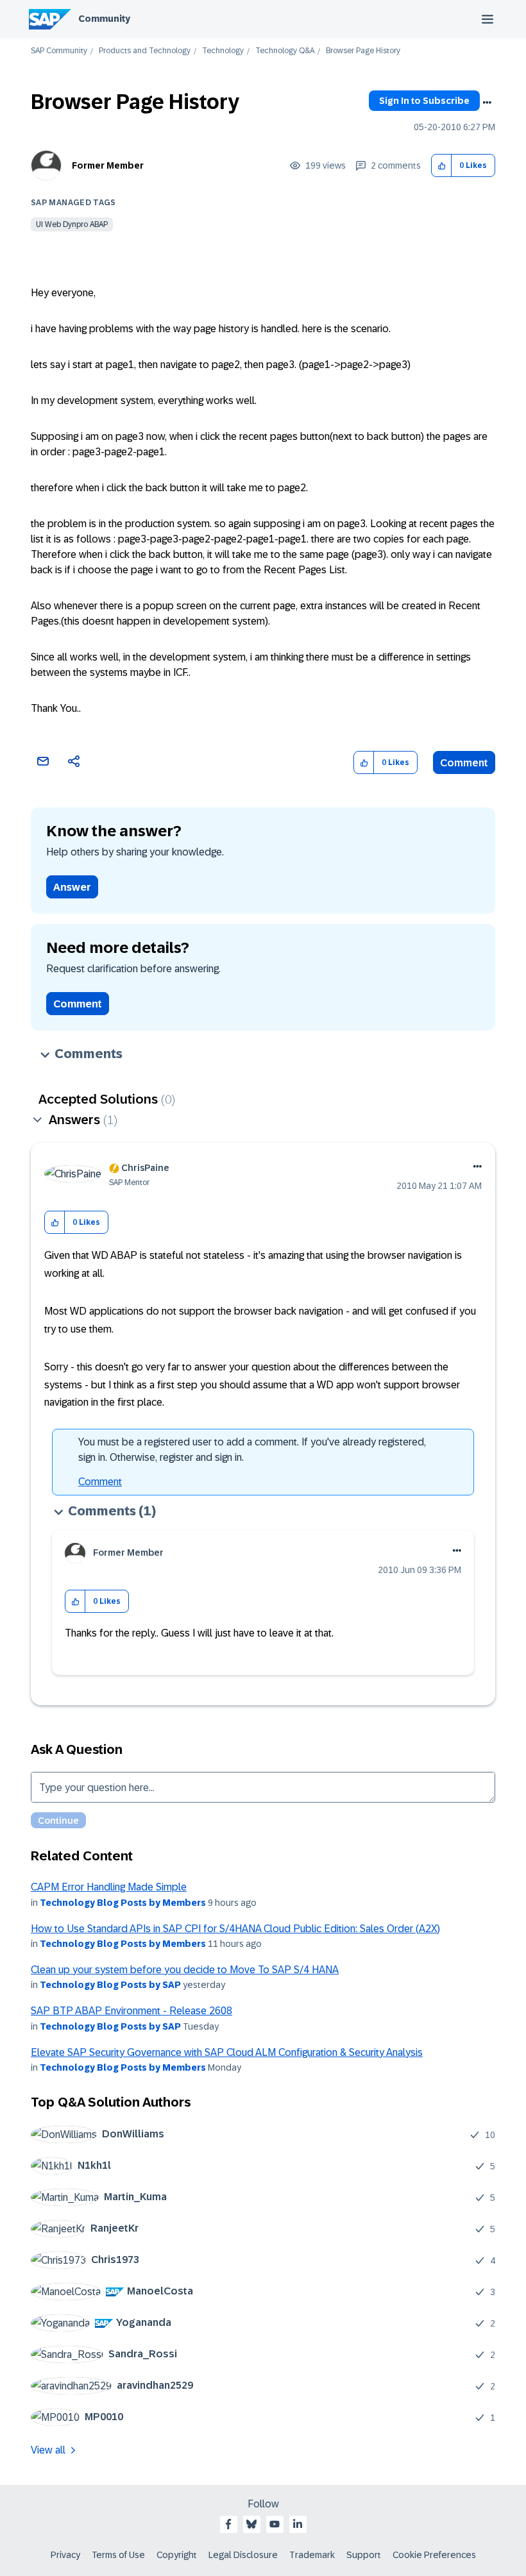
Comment (464, 763)
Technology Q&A (285, 51)
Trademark (312, 2555)
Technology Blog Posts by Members (123, 1903)
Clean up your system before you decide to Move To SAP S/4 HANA (185, 1970)
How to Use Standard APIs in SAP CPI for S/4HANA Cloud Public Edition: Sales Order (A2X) (235, 1929)
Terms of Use (118, 2555)
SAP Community (59, 51)
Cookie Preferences (434, 2555)
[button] (442, 166)
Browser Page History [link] (363, 51)
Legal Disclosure (243, 2555)
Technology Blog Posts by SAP (110, 1985)
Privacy (65, 2555)
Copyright (177, 2555)
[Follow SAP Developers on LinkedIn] (298, 2524)
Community (104, 19)
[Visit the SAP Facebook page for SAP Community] (228, 2524)
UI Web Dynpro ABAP (72, 224)
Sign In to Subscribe (424, 101)
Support (364, 2555)
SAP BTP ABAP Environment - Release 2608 (131, 2011)
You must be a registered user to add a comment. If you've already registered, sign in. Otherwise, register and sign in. (252, 1450)
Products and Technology (145, 51)
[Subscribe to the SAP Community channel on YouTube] (275, 2524)
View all (48, 2450)
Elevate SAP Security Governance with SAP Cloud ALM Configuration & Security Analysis (227, 2052)
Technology (223, 51)
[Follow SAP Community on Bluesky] (251, 2524)
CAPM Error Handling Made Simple (109, 1887)
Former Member (108, 165)
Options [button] (487, 103)
